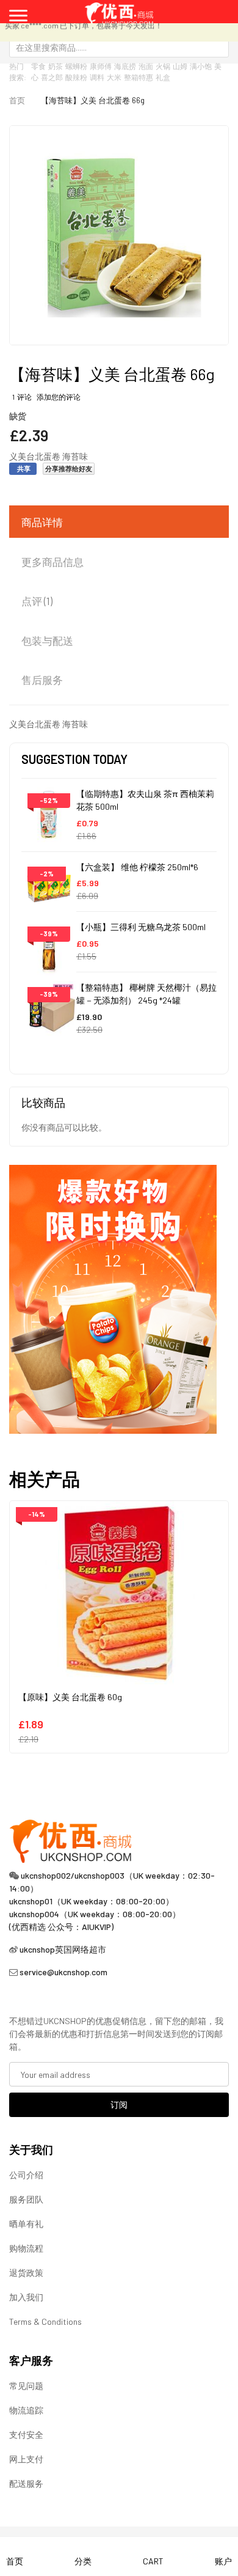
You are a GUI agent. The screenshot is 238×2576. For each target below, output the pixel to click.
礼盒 (163, 77)
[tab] (119, 523)
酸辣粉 (76, 77)
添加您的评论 (59, 397)
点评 (36, 601)
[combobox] (119, 47)
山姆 (180, 66)
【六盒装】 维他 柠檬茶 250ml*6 (137, 867)
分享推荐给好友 (69, 468)
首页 (17, 100)
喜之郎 (52, 77)
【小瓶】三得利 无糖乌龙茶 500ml (141, 927)
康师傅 (101, 66)
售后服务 (42, 680)
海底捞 (125, 66)
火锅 (163, 66)
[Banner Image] (113, 1298)
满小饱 (201, 66)
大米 (114, 77)
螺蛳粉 (76, 66)
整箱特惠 (139, 77)
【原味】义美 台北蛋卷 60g (70, 1697)
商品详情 (42, 522)
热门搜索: (18, 72)
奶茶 (56, 66)
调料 (97, 77)
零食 (38, 66)
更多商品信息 (52, 562)
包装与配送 (47, 640)
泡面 (146, 66)
